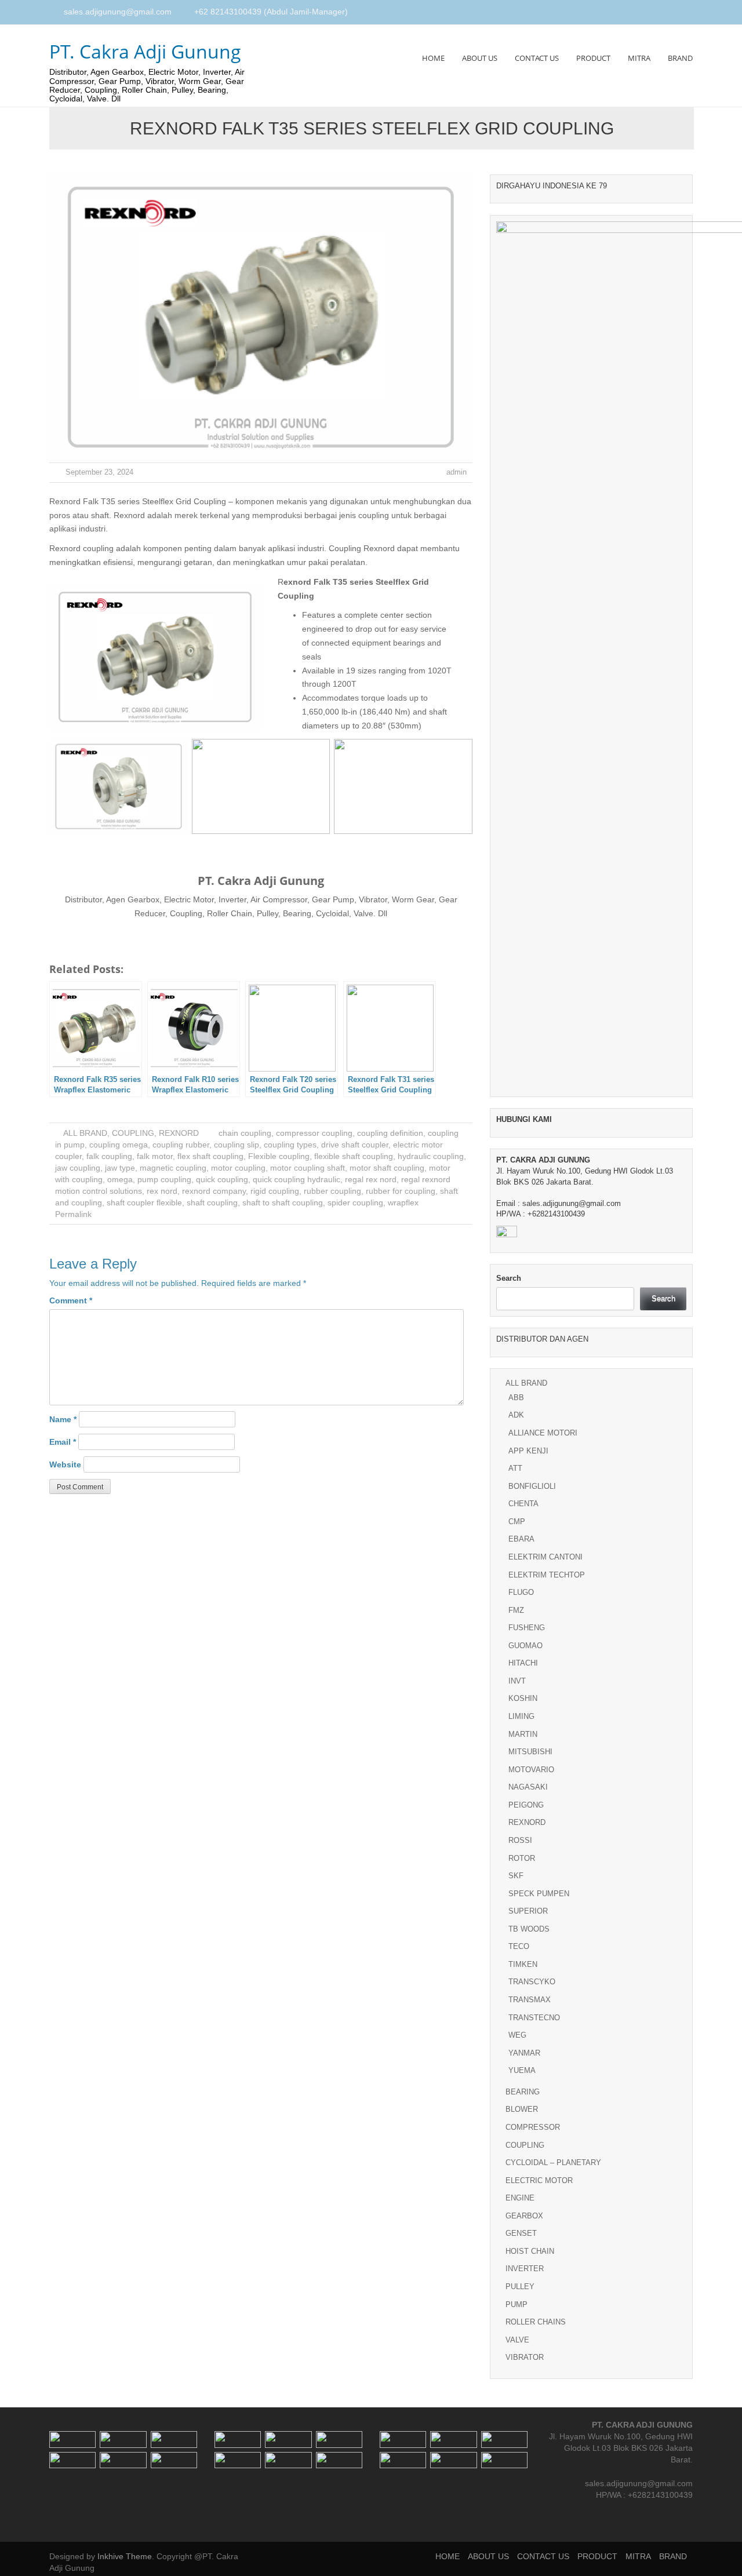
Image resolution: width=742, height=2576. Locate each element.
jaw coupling (78, 1168)
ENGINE (520, 2198)
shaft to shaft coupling (283, 1203)
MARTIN (523, 1734)
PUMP (517, 2304)
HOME (433, 58)
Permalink (73, 1214)
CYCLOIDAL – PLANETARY (553, 2163)
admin (457, 472)
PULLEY (520, 2287)
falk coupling (109, 1156)
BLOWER (522, 2109)
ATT (515, 1468)
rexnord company (214, 1191)
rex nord (162, 1191)
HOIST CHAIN (530, 2251)
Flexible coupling (279, 1156)
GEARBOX (524, 2216)
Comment (71, 1300)
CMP (517, 1522)
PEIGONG (526, 1805)
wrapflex (403, 1203)
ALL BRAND (85, 1133)
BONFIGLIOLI (532, 1486)
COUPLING (133, 1133)
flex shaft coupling (210, 1156)
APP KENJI (528, 1451)
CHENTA (523, 1504)
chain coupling (245, 1133)
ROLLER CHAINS (536, 2322)
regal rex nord (371, 1179)
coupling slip (237, 1145)
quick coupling (222, 1179)
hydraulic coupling (431, 1156)
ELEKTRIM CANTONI (545, 1557)
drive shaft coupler (355, 1145)
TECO (519, 1946)
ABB (516, 1398)
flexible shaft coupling (354, 1156)
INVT (517, 1681)
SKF (516, 1876)
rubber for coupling (401, 1191)
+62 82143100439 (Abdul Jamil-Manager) (271, 12)
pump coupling (164, 1179)
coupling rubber (181, 1145)
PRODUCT (593, 58)
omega (120, 1179)
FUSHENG (527, 1628)
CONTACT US (537, 58)
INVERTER (525, 2269)
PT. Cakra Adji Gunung (145, 51)
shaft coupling (212, 1203)
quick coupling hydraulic (297, 1179)
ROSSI (520, 1840)
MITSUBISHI (530, 1752)
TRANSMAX (530, 2000)
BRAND (680, 58)
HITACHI (523, 1663)
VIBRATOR (525, 2357)
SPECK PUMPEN (539, 1894)
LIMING (521, 1716)
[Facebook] (662, 13)
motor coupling (238, 1168)
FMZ (516, 1610)
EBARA (521, 1539)
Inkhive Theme (125, 2556)
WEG (517, 2035)
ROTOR (522, 1858)
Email (63, 1442)
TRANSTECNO (534, 2018)
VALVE (517, 2340)
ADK (516, 1415)
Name (63, 1419)
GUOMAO (525, 1646)
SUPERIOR (528, 1911)
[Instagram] (675, 13)
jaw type (120, 1168)
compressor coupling (314, 1133)
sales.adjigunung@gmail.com (118, 12)
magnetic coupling (173, 1168)
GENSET (521, 2233)
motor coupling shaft (308, 1168)
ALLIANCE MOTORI (543, 1433)
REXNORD (179, 1133)
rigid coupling (275, 1191)
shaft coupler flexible (144, 1203)
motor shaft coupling (387, 1168)
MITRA (639, 58)
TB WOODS (529, 1929)
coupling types (290, 1145)
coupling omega (119, 1145)
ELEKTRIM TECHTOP (547, 1575)
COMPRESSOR (533, 2127)
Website (65, 1464)
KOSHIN (523, 1698)
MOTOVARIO (531, 1770)
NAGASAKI (528, 1787)
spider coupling (355, 1203)
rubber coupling (332, 1191)
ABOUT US (480, 58)
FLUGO (521, 1592)
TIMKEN (523, 1964)
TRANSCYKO (532, 1982)
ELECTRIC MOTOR (539, 2180)
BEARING (523, 2092)
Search (509, 1278)
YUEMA (522, 2070)
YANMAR (524, 2053)
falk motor (155, 1156)
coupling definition (390, 1133)
